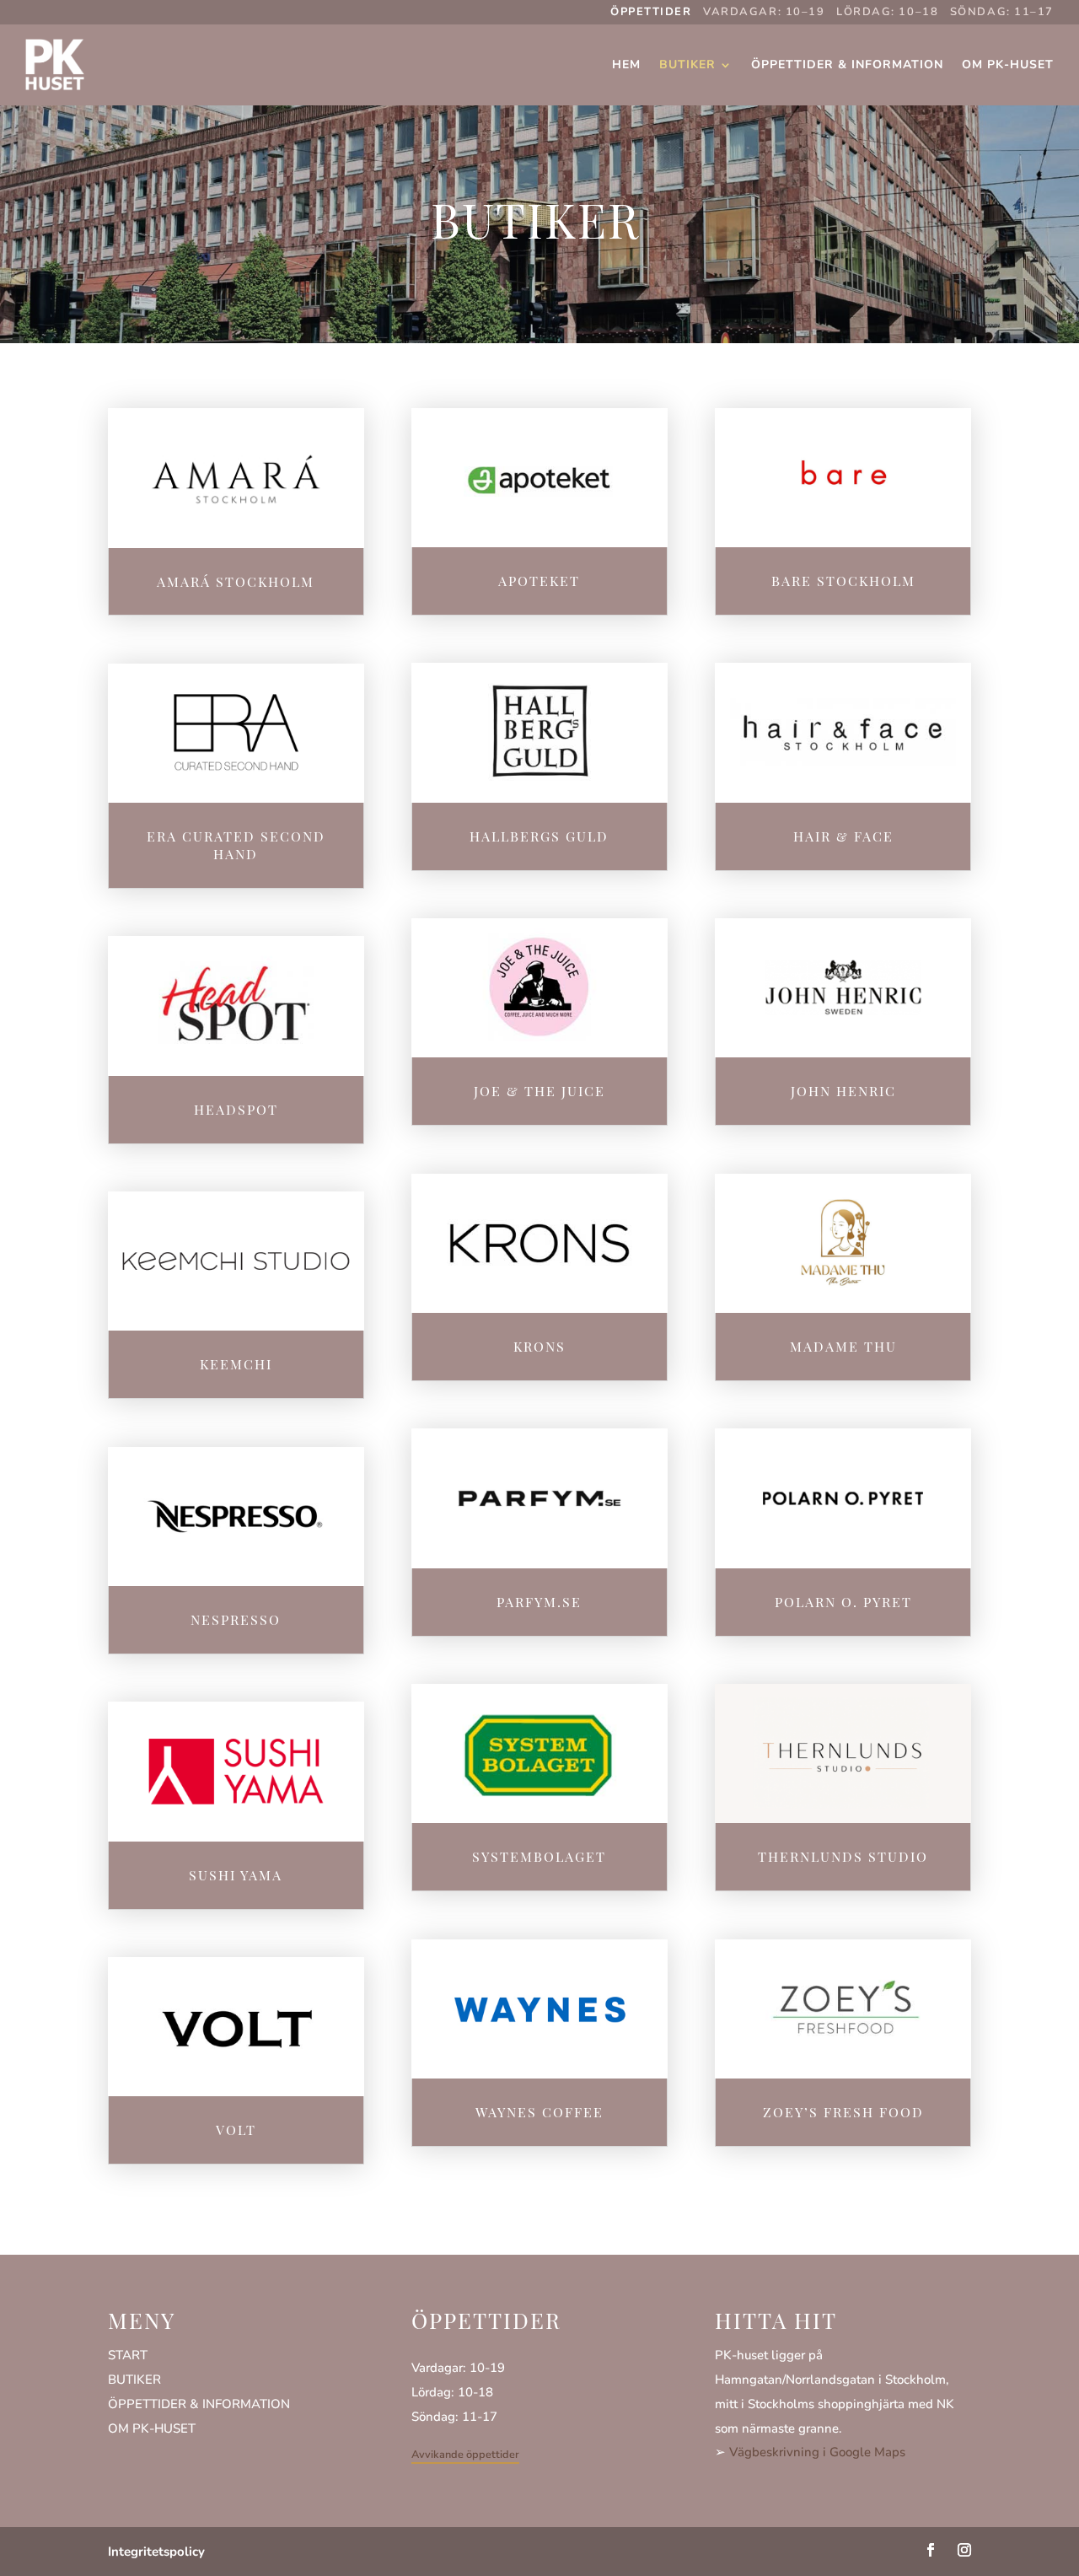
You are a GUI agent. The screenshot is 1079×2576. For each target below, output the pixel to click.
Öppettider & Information (847, 65)
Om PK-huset (1008, 65)
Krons (539, 1346)
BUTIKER (134, 2380)
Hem (626, 65)
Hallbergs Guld (539, 836)
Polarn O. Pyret (843, 1602)
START (128, 2355)
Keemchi (236, 1364)
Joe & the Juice (539, 1091)
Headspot (236, 1109)
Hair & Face (843, 836)
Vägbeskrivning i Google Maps (817, 2452)
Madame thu (843, 1346)
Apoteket (539, 581)
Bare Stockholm (843, 581)
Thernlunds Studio (843, 1856)
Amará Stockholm (236, 581)
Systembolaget (539, 1856)
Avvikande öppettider (465, 2455)
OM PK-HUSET (152, 2428)
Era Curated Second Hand (236, 845)
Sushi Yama (236, 1875)
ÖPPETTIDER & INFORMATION (199, 2404)
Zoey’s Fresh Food (843, 2112)
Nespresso (236, 1619)
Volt (236, 2130)
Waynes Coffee (539, 2112)
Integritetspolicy (156, 2552)
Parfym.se (539, 1602)
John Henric (843, 1091)
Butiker (687, 65)
